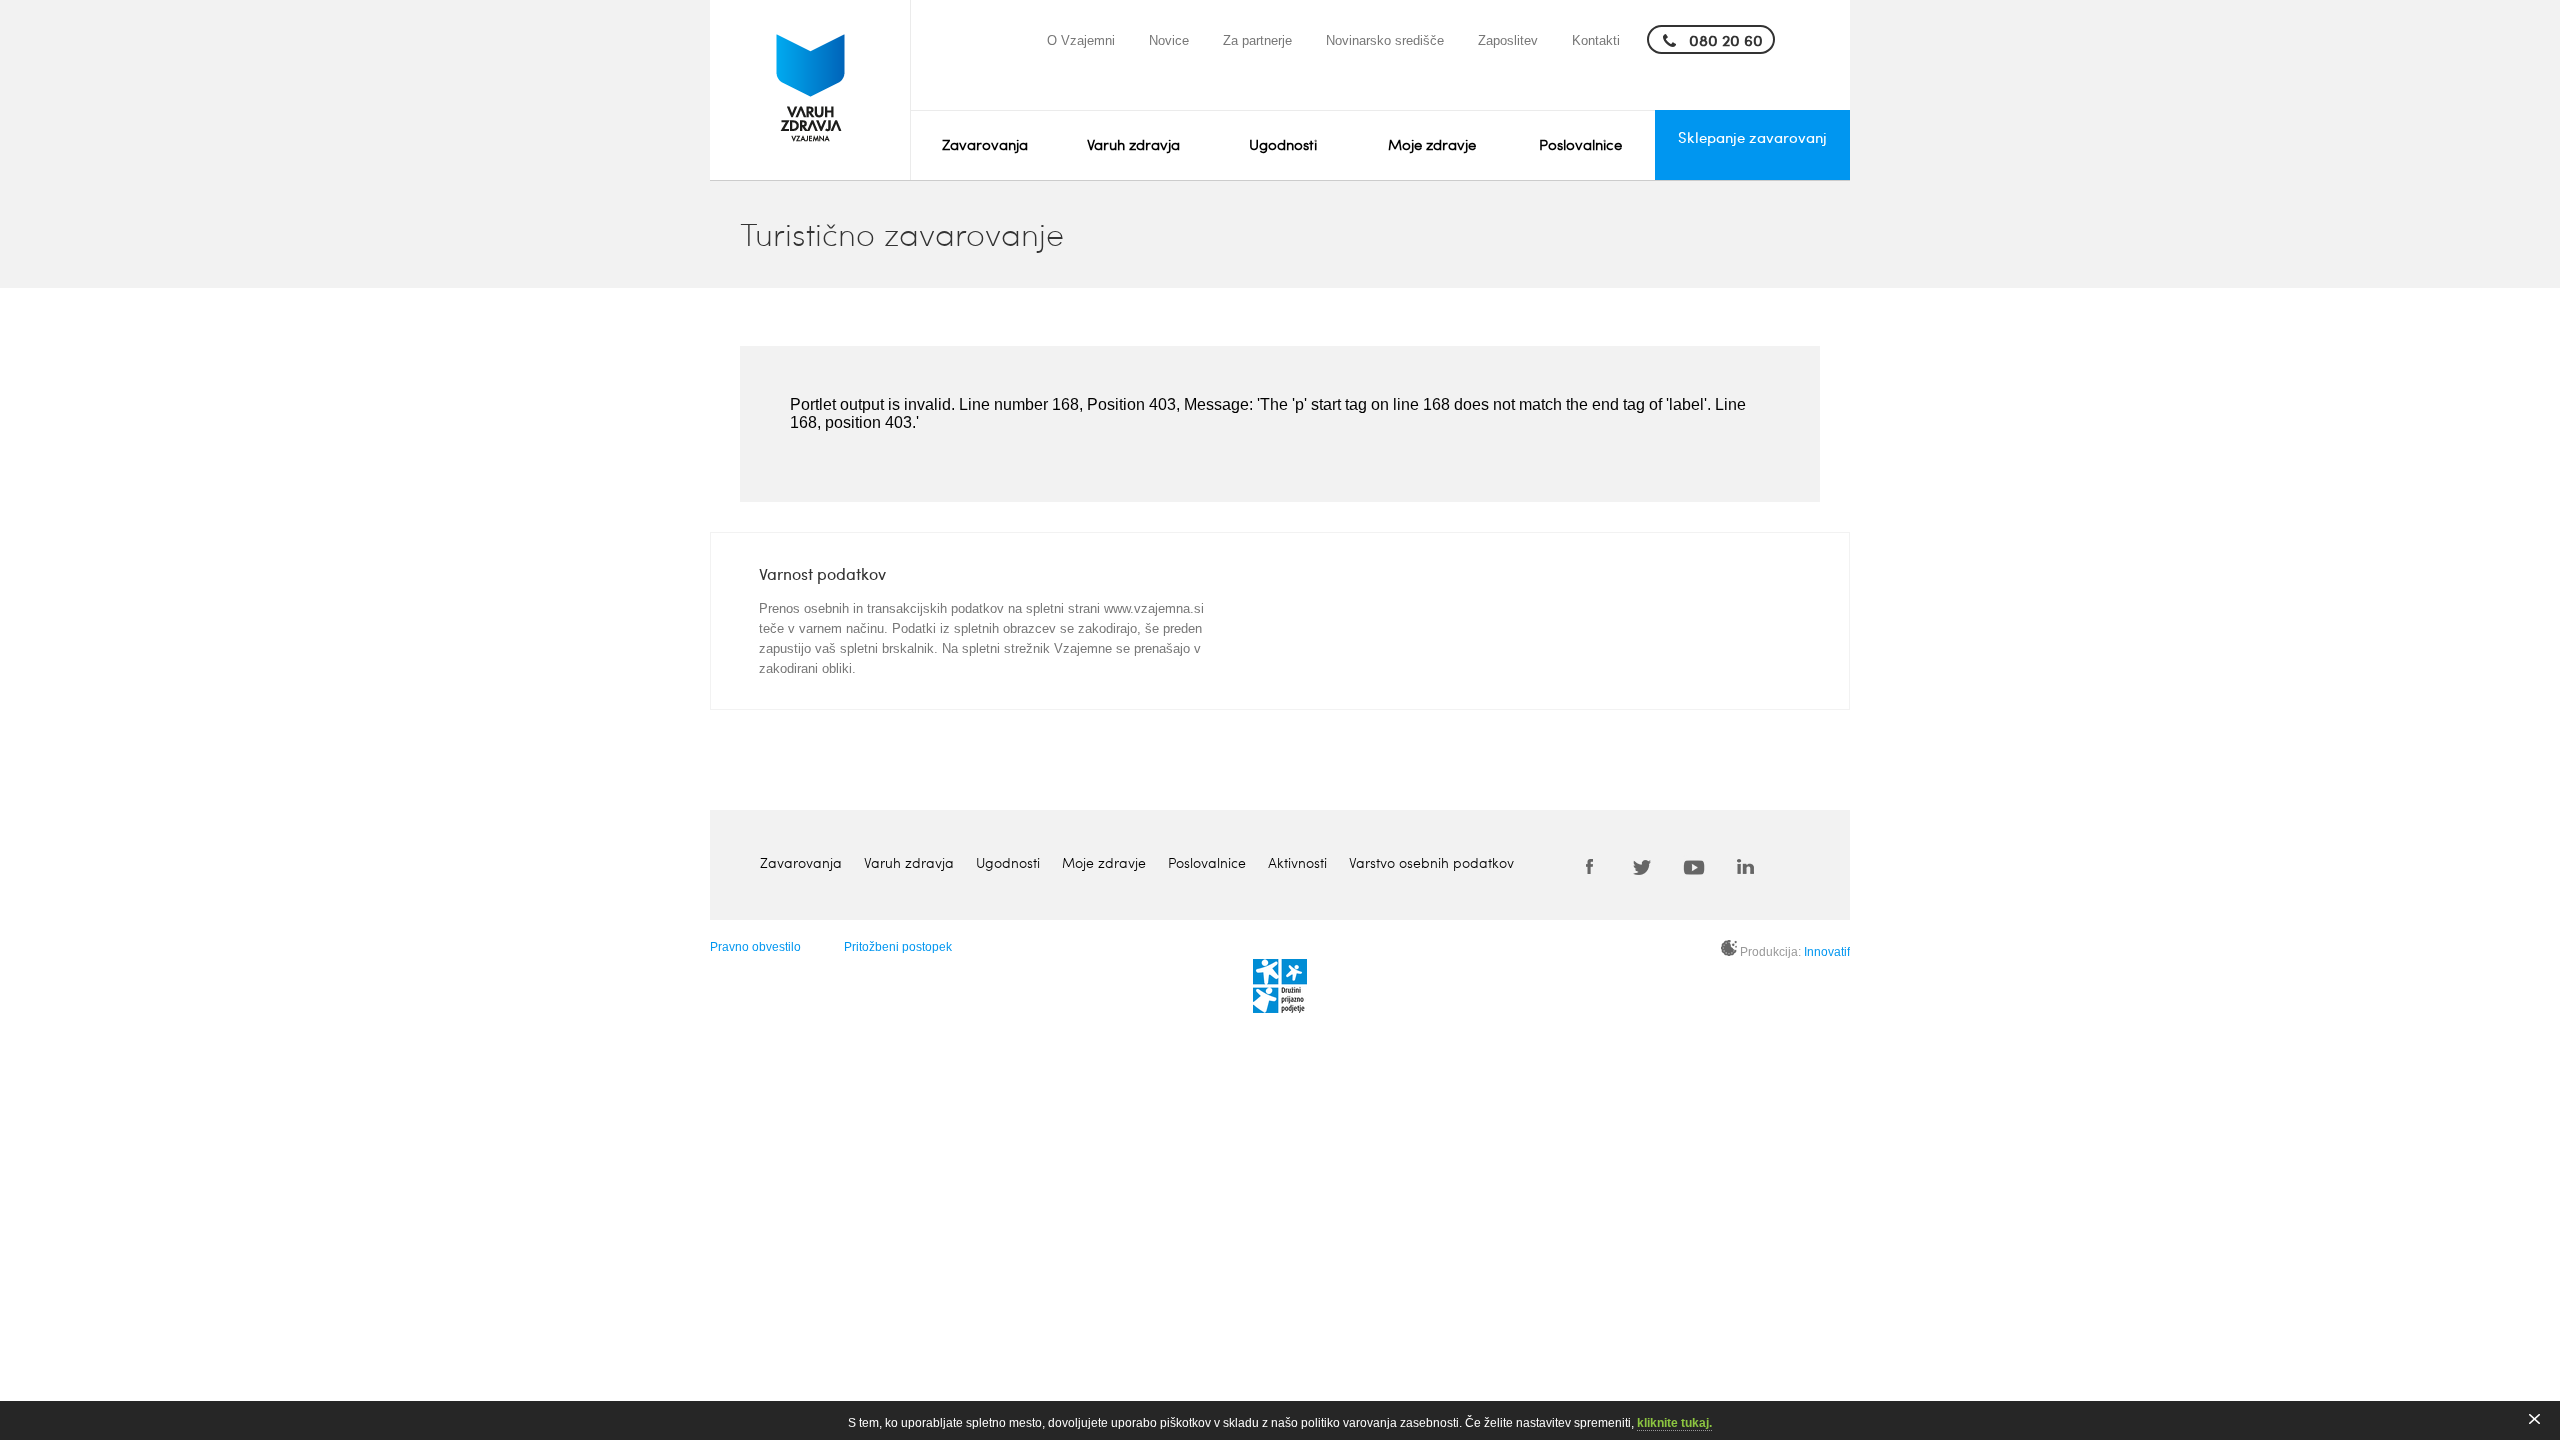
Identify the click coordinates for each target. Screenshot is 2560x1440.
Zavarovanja (985, 144)
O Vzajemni (1081, 40)
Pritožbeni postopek (898, 947)
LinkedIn (1746, 866)
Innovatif (1827, 952)
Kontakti (1596, 40)
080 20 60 (1726, 39)
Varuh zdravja (1133, 144)
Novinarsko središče (1385, 40)
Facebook (1590, 866)
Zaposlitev (1508, 40)
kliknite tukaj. (1674, 1423)
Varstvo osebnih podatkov (1431, 862)
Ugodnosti (1283, 144)
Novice (1169, 40)
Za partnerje (1257, 40)
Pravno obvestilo (755, 947)
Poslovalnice (1580, 144)
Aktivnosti (1297, 862)
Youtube (1694, 866)
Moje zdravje (1432, 144)
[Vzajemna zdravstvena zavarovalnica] (810, 90)
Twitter (1642, 866)
